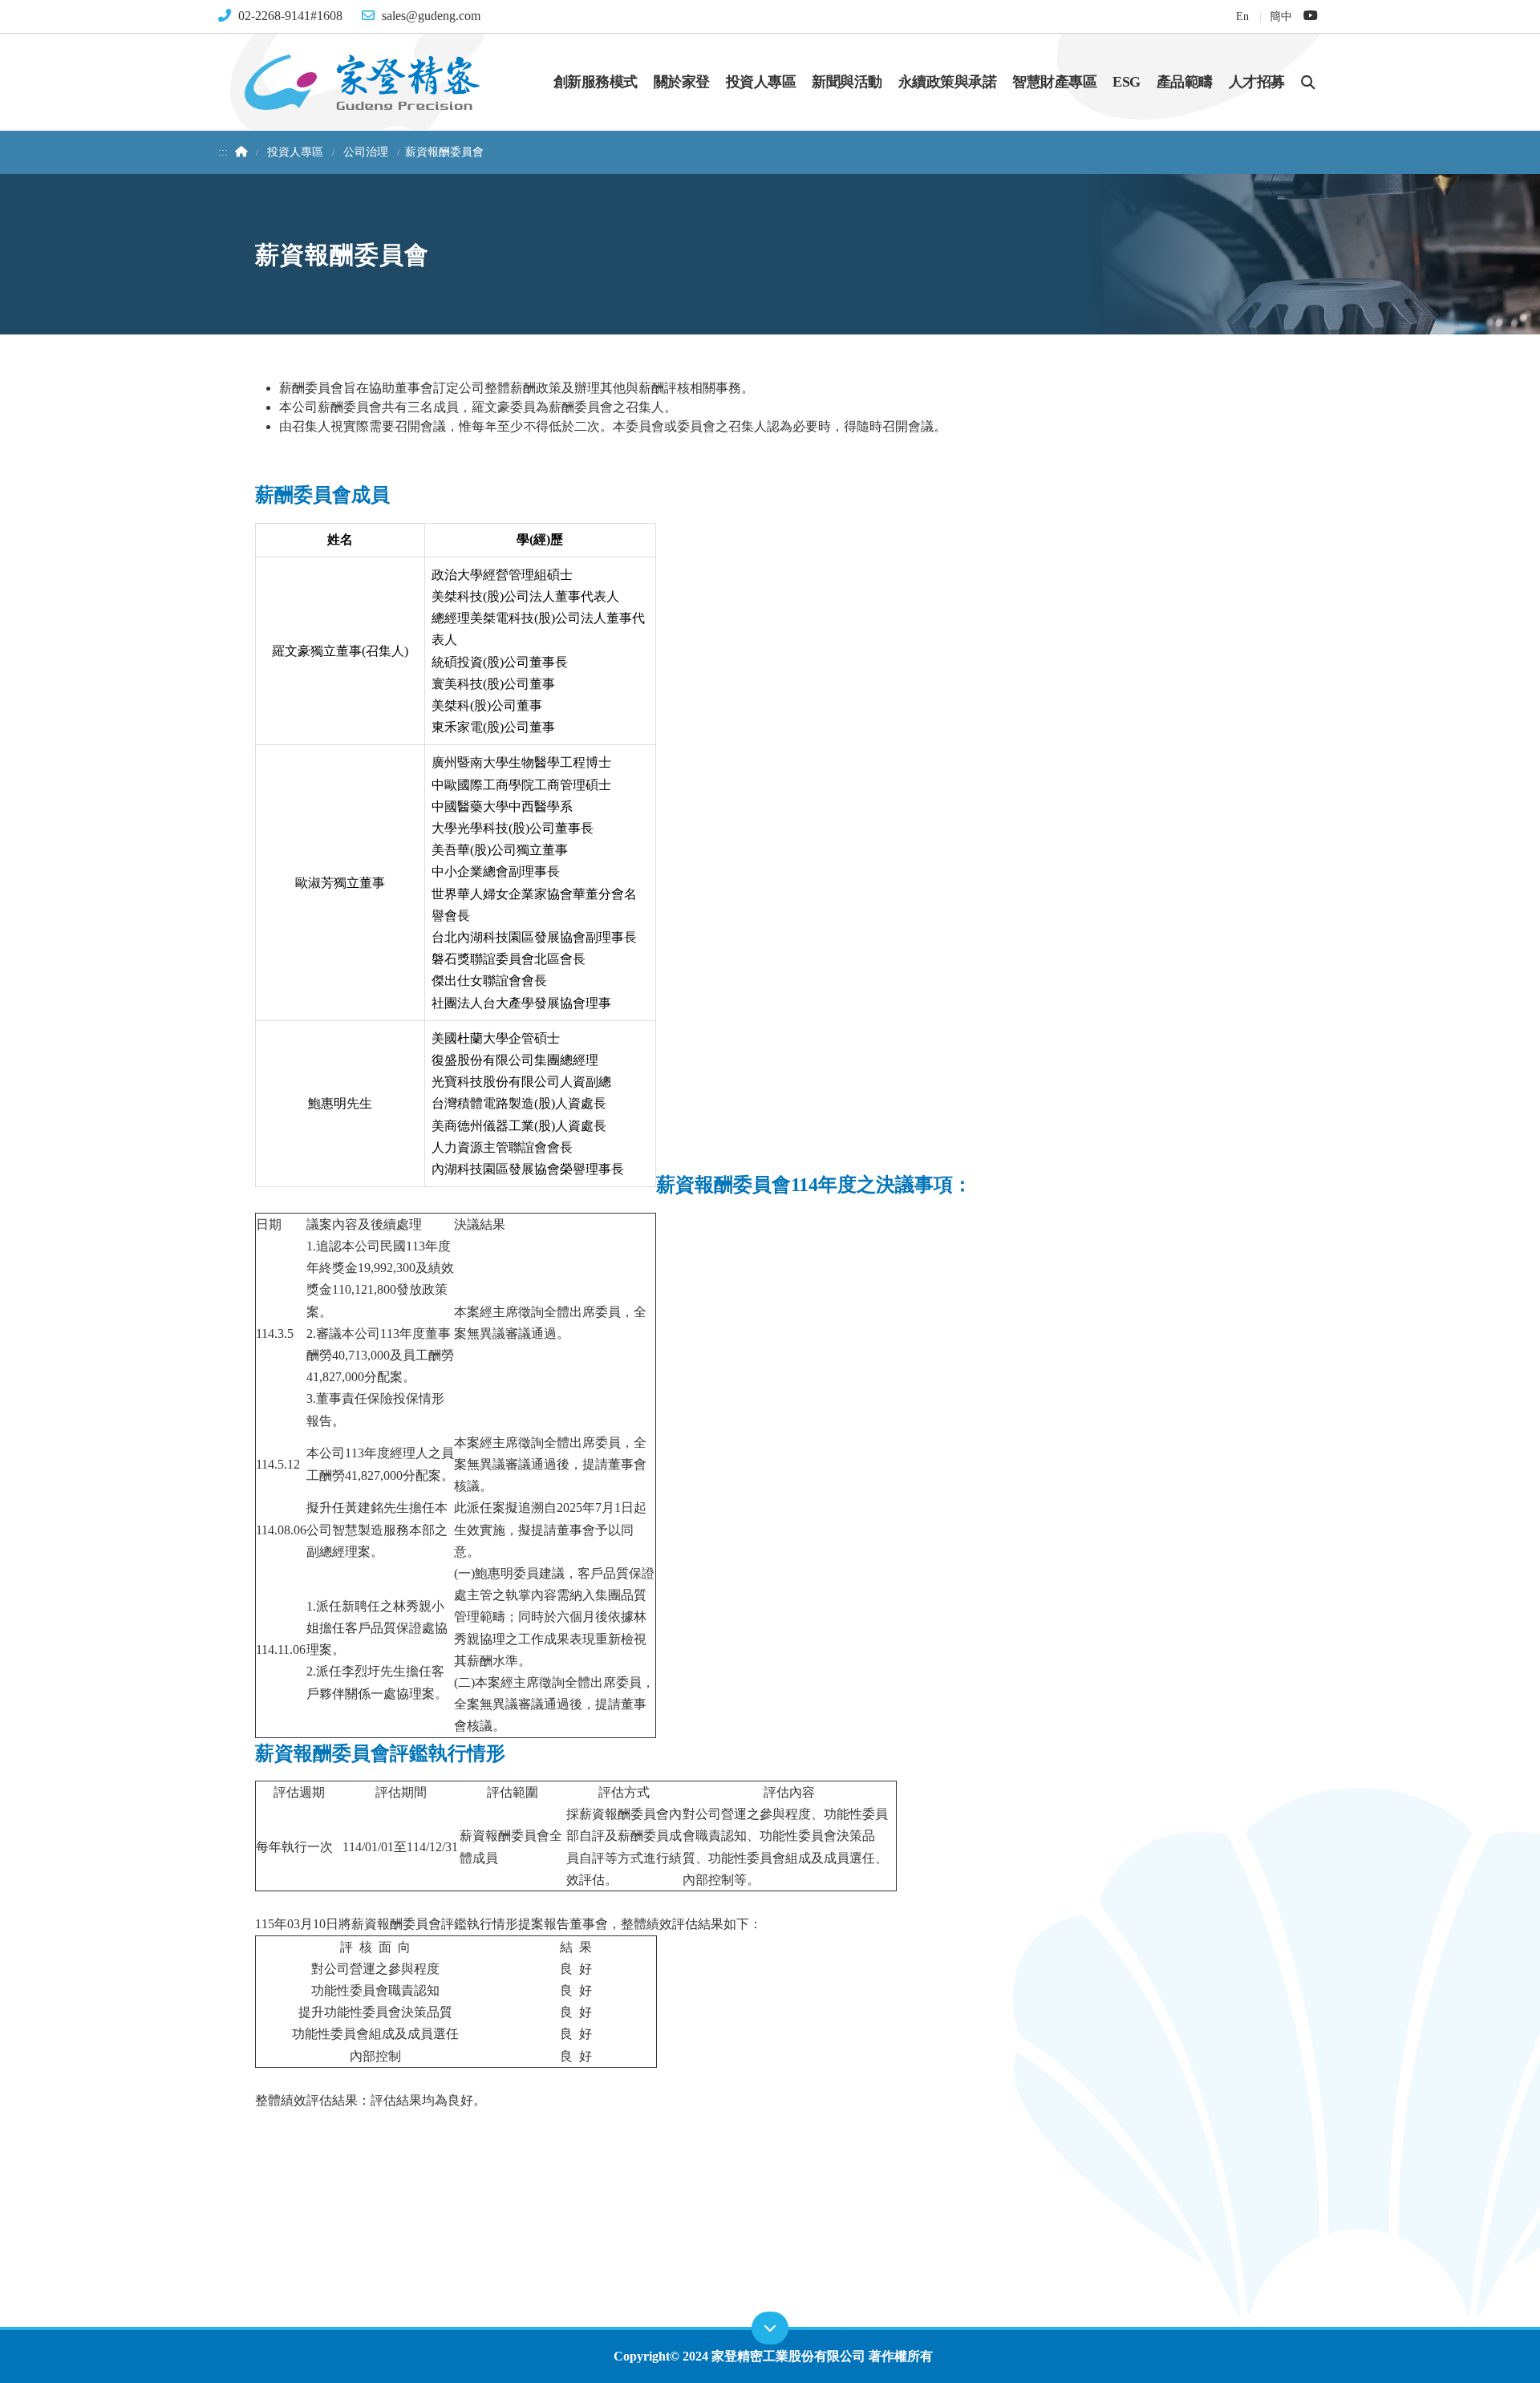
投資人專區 (761, 82)
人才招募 (1257, 82)
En (1242, 16)
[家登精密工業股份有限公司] (362, 81)
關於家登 (682, 82)
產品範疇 (1185, 82)
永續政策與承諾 (948, 82)
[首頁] (239, 152)
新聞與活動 (847, 82)
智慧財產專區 (1054, 82)
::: (223, 152)
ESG (1127, 82)
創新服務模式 (596, 82)
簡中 (1281, 16)
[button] (1308, 82)
